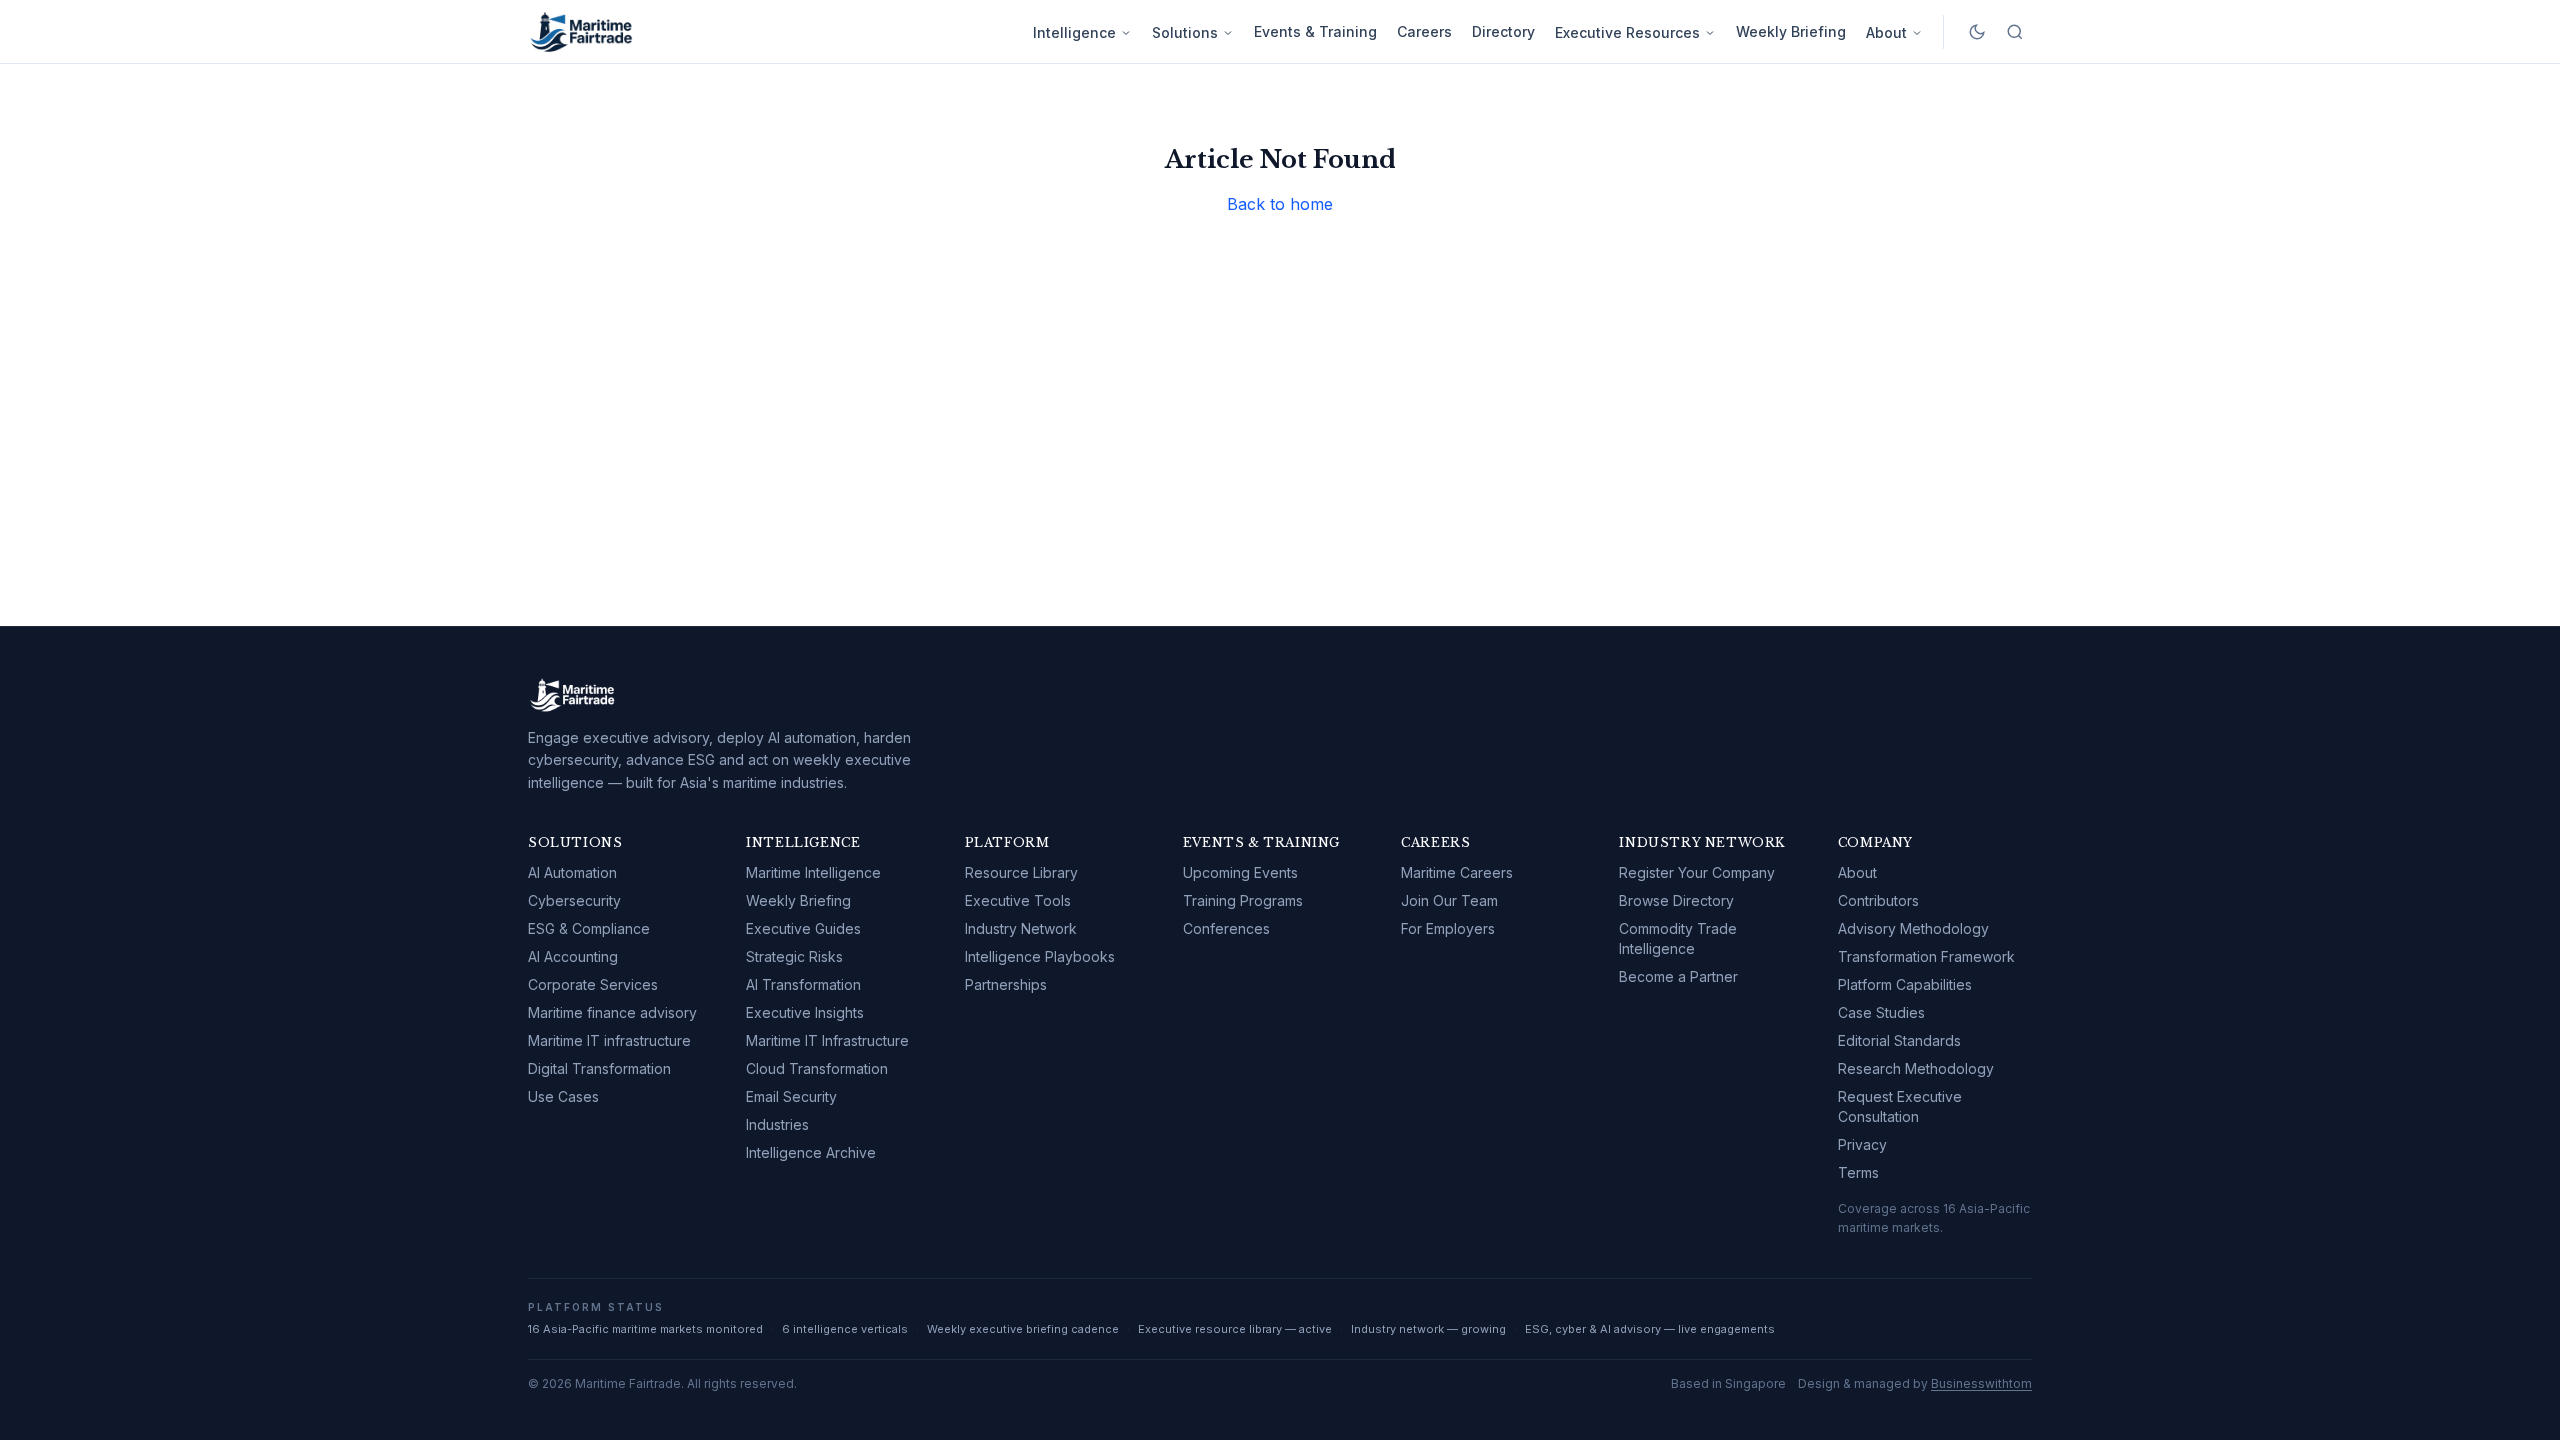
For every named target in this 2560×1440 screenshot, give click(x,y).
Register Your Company (1697, 872)
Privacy (1862, 1144)
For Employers (1448, 928)
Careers (1424, 31)
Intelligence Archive (811, 1152)
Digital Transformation (599, 1068)
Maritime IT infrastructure (609, 1040)
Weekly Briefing (1791, 31)
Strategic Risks (794, 956)
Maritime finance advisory (612, 1012)
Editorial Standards (1899, 1040)
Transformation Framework (1926, 956)
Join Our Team (1449, 900)
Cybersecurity (574, 900)
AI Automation (572, 872)
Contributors (1878, 900)
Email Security (791, 1096)
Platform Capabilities (1905, 984)
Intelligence (1074, 32)
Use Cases (563, 1096)
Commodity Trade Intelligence (1678, 938)
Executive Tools (1018, 900)
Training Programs (1243, 900)
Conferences (1226, 928)
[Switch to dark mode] (1977, 32)
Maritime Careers (1457, 872)
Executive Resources (1627, 32)
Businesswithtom (1981, 1383)
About (1886, 32)
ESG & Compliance (589, 928)
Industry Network (1021, 928)
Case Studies (1881, 1012)
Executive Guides (803, 928)
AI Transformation (803, 984)
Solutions (1185, 32)
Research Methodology (1916, 1068)
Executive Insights (805, 1012)
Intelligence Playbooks (1040, 956)
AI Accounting (573, 956)
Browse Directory (1676, 900)
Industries (777, 1124)
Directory (1503, 31)
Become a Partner (1678, 976)
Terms (1858, 1172)
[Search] (2015, 32)
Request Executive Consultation (1900, 1106)
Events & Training (1315, 31)
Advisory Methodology (1913, 928)
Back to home (1280, 204)
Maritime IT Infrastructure (827, 1040)
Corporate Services (593, 984)
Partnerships (1006, 984)
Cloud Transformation (817, 1068)
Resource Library (1021, 872)
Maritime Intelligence (813, 872)
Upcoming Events (1240, 872)
